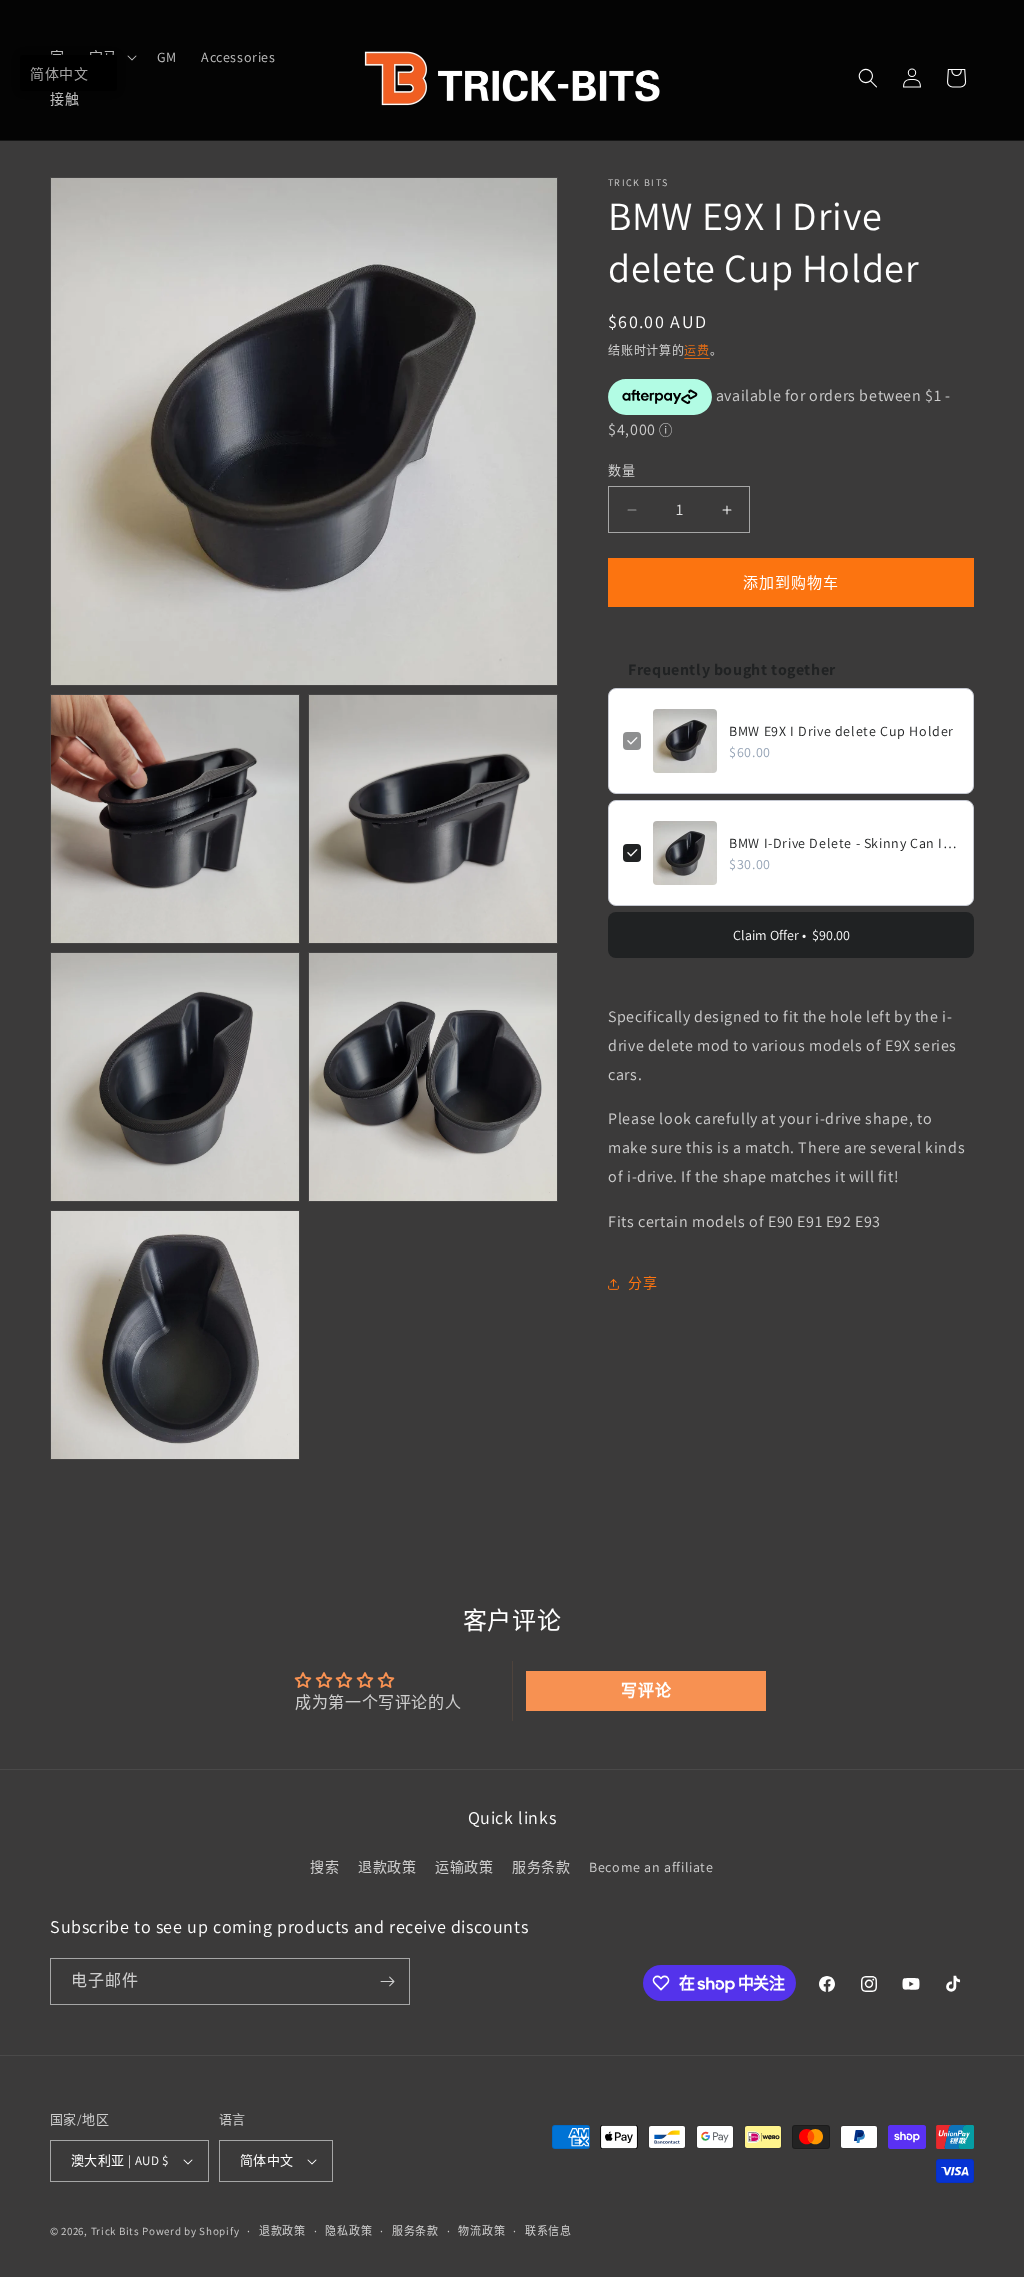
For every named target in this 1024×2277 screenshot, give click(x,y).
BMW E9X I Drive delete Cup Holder (841, 731)
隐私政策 (348, 2231)
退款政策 (387, 1867)
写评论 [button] (646, 1690)
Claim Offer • (791, 935)
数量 (621, 470)
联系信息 (548, 2231)
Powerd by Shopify (190, 2231)
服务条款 (541, 1867)
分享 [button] (642, 1283)
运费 (696, 350)
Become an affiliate (651, 1867)
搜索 (324, 1867)
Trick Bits (115, 2231)
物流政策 (481, 2231)
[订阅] (387, 1981)
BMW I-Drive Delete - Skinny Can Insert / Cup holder (844, 843)
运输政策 (464, 1867)
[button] (868, 78)
